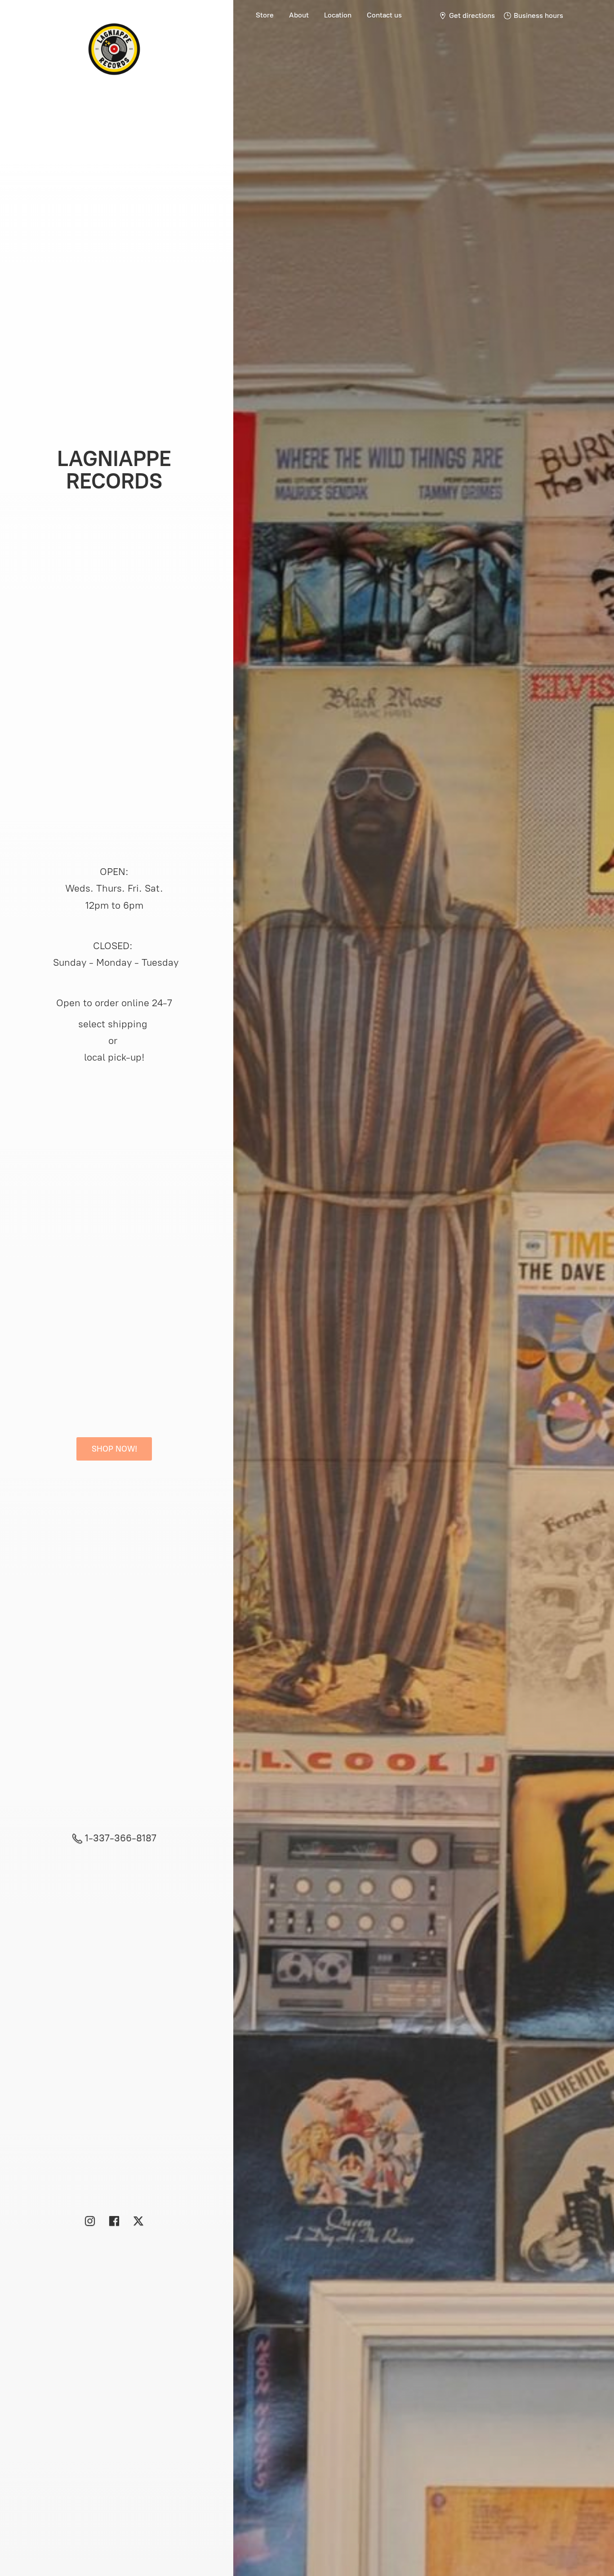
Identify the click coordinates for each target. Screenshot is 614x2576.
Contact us (384, 15)
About (299, 15)
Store (265, 15)
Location (338, 15)
